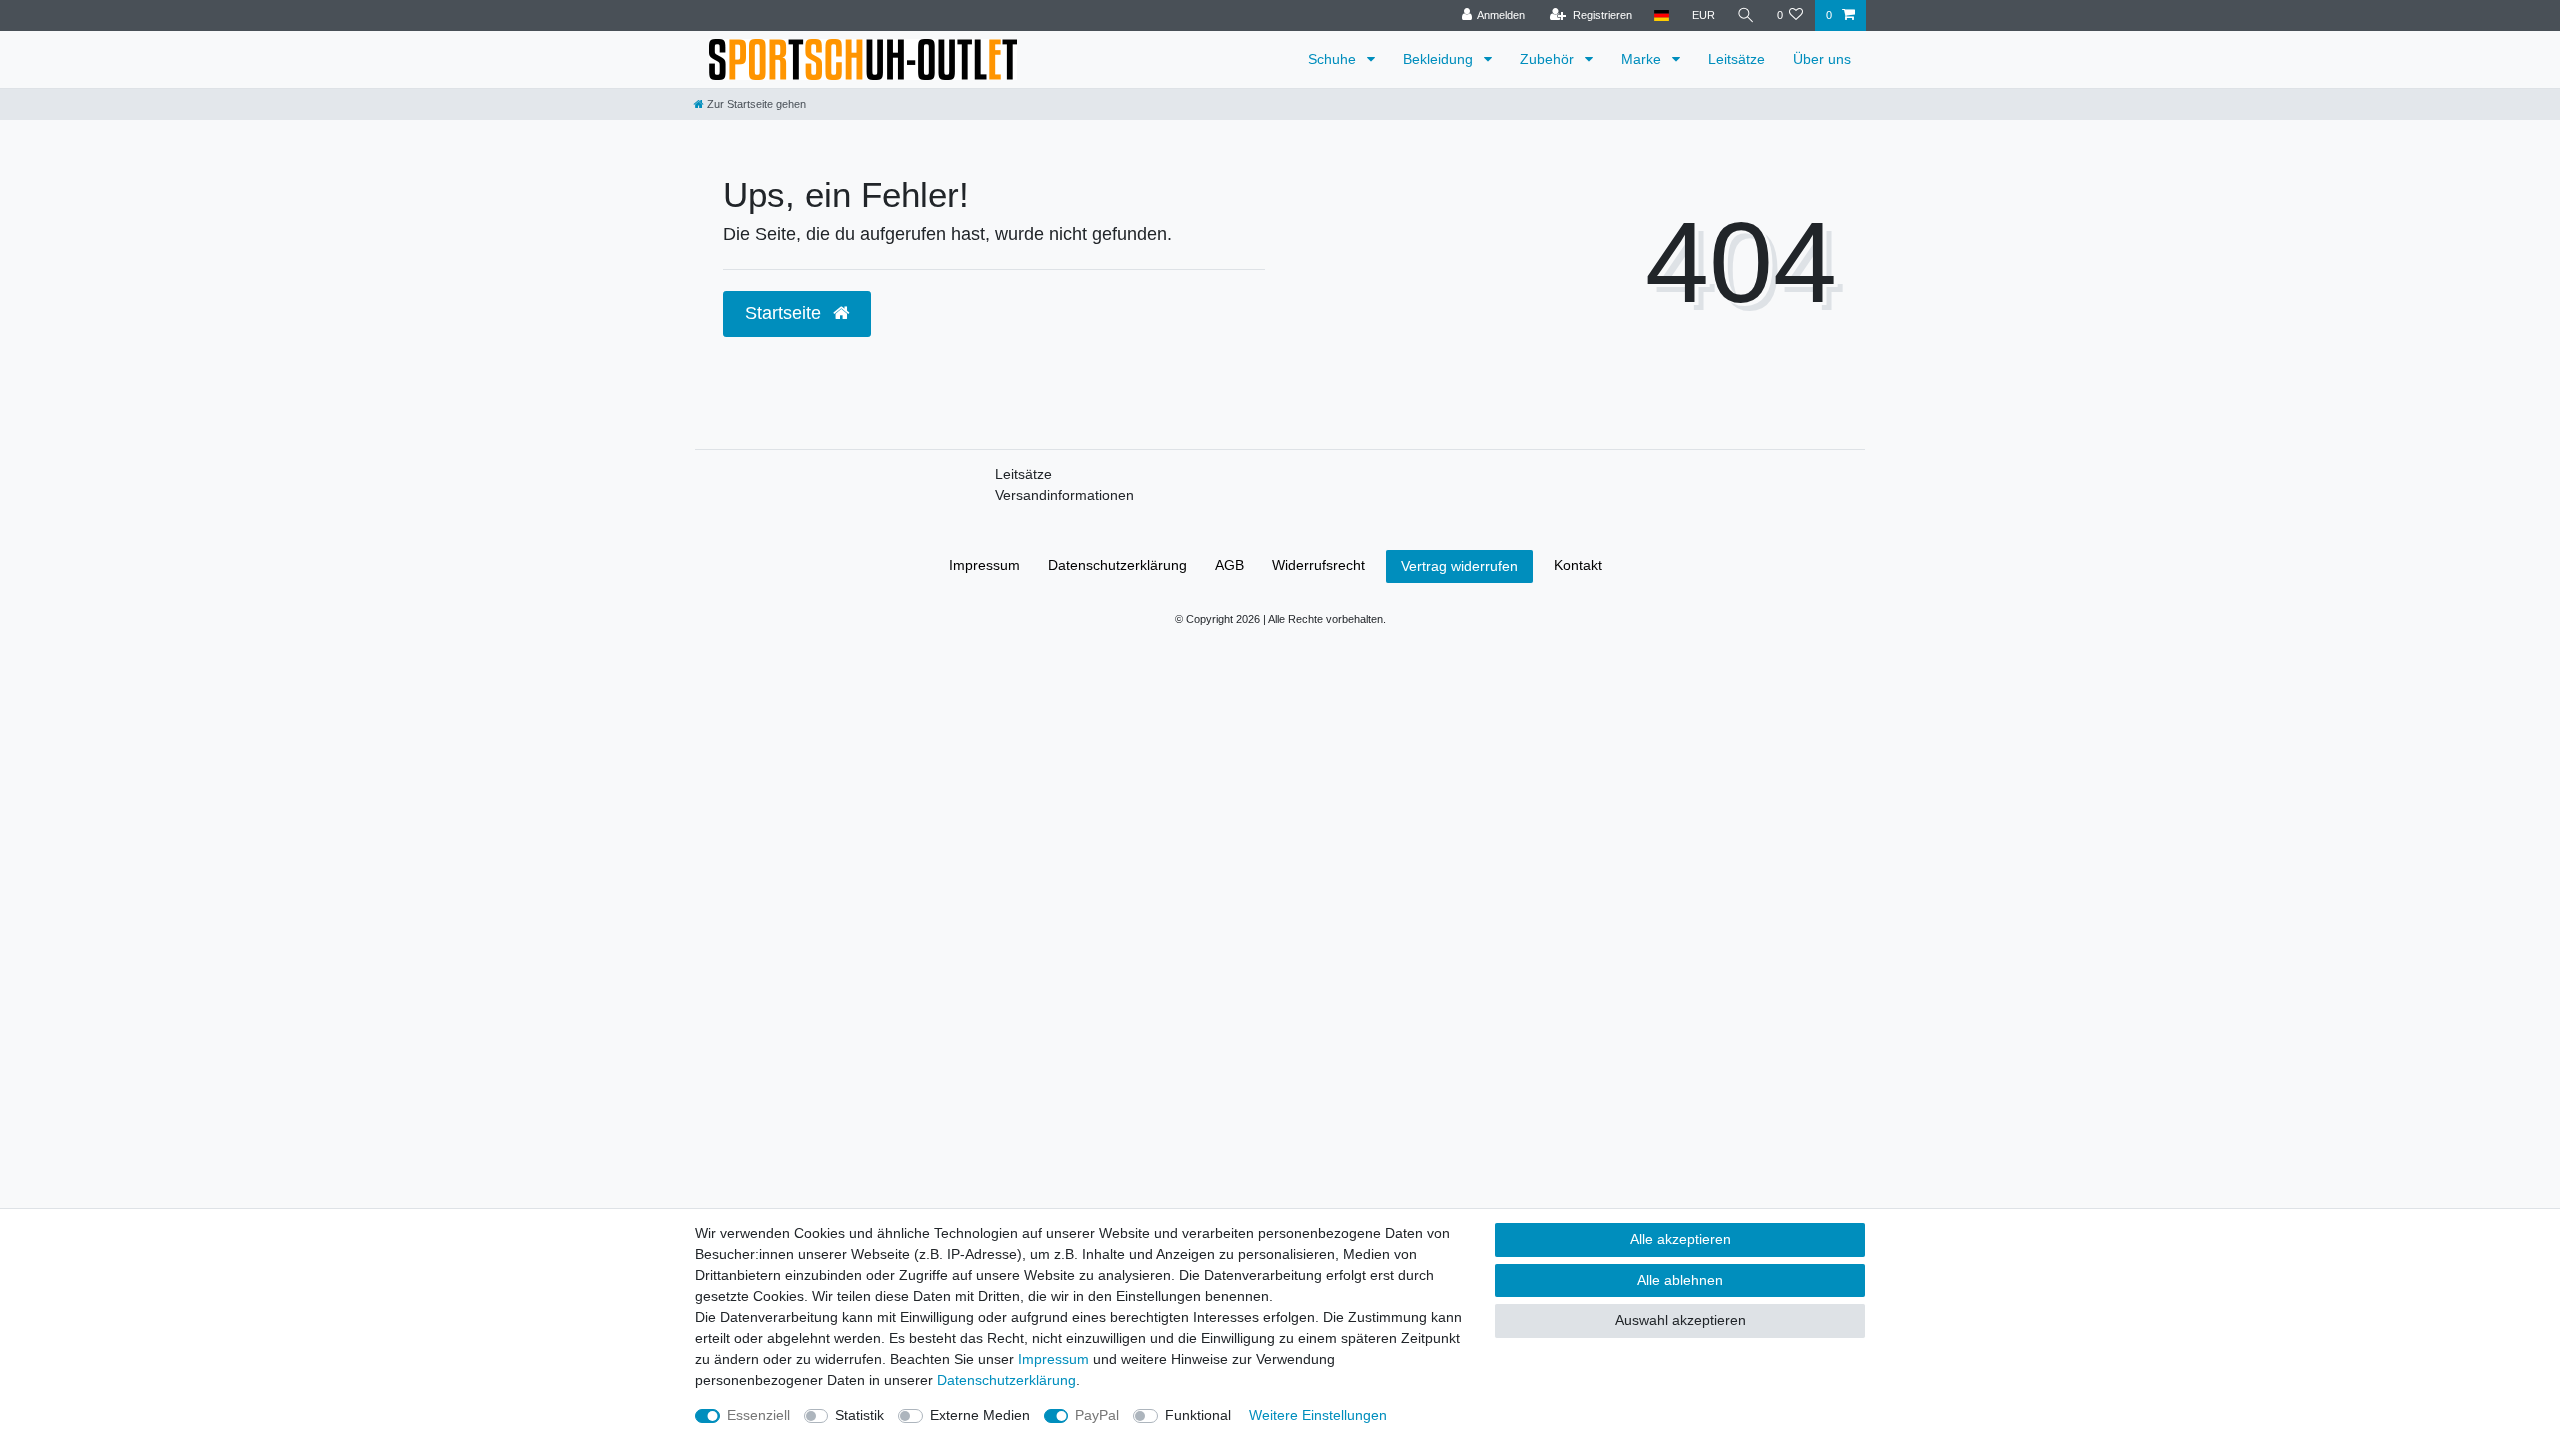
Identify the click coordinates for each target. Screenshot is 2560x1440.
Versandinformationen (1064, 495)
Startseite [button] (785, 313)
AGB (1229, 565)
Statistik (859, 1415)
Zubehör (1549, 59)
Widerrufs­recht (1318, 565)
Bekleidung (1440, 59)
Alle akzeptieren (1680, 1239)
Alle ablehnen (1680, 1280)
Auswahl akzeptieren (1680, 1320)
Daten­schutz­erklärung (1117, 565)
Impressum (984, 565)
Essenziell (758, 1415)
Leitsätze (1736, 59)
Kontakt (1578, 565)
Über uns (1822, 59)
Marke (1643, 59)
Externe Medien (980, 1415)
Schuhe (1334, 59)
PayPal (1097, 1415)
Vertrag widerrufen (1459, 566)
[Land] (1661, 15)
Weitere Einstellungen (1318, 1415)
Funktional (1198, 1415)
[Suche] (1746, 15)
